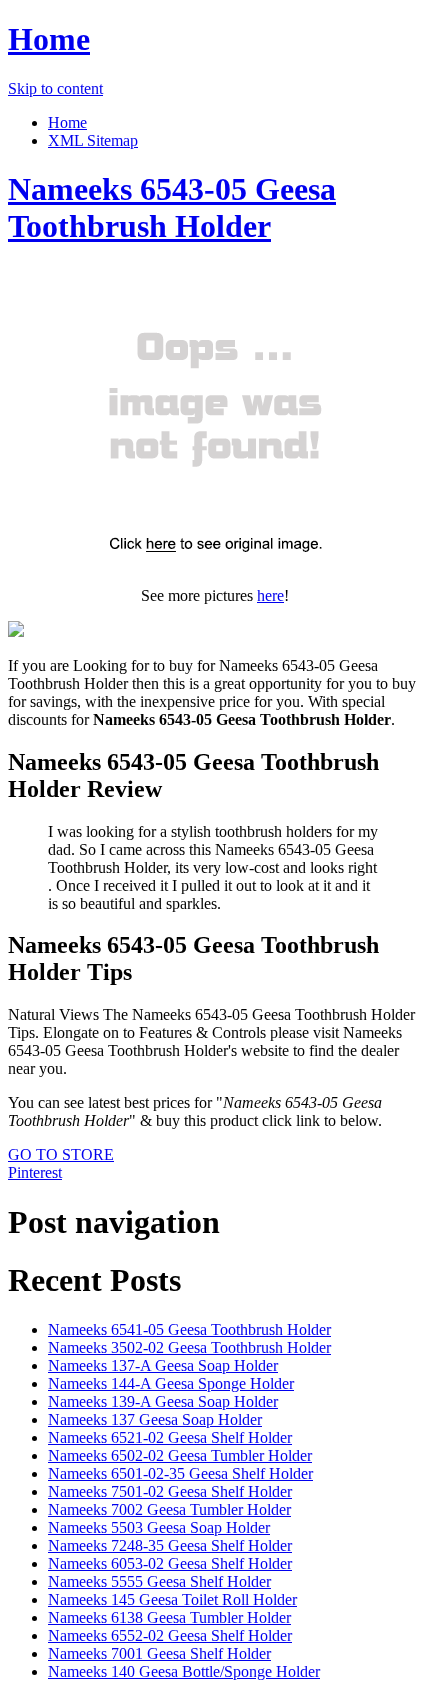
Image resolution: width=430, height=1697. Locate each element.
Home (49, 39)
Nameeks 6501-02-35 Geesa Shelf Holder (180, 1473)
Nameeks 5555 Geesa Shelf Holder (159, 1581)
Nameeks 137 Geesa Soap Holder (155, 1419)
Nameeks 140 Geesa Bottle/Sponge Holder (184, 1671)
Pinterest (35, 1172)
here (270, 595)
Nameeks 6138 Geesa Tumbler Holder (169, 1617)
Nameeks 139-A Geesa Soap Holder (163, 1401)
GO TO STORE (61, 1154)
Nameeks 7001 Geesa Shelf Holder (159, 1653)
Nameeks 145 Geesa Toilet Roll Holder (172, 1599)
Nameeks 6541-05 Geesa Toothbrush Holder (189, 1329)
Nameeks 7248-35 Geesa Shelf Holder (170, 1545)
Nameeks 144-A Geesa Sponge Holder (171, 1383)
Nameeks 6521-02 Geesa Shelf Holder (170, 1437)
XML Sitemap (93, 140)
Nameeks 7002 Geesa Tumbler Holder (169, 1509)
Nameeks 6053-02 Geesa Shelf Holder (170, 1563)
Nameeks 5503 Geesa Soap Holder (159, 1527)
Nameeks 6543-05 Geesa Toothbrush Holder (172, 207)
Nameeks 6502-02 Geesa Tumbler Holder (180, 1455)
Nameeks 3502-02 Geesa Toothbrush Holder (189, 1347)
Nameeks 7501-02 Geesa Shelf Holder (170, 1491)
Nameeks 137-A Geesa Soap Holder (163, 1365)
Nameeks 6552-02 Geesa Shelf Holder (170, 1635)
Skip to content (55, 88)
